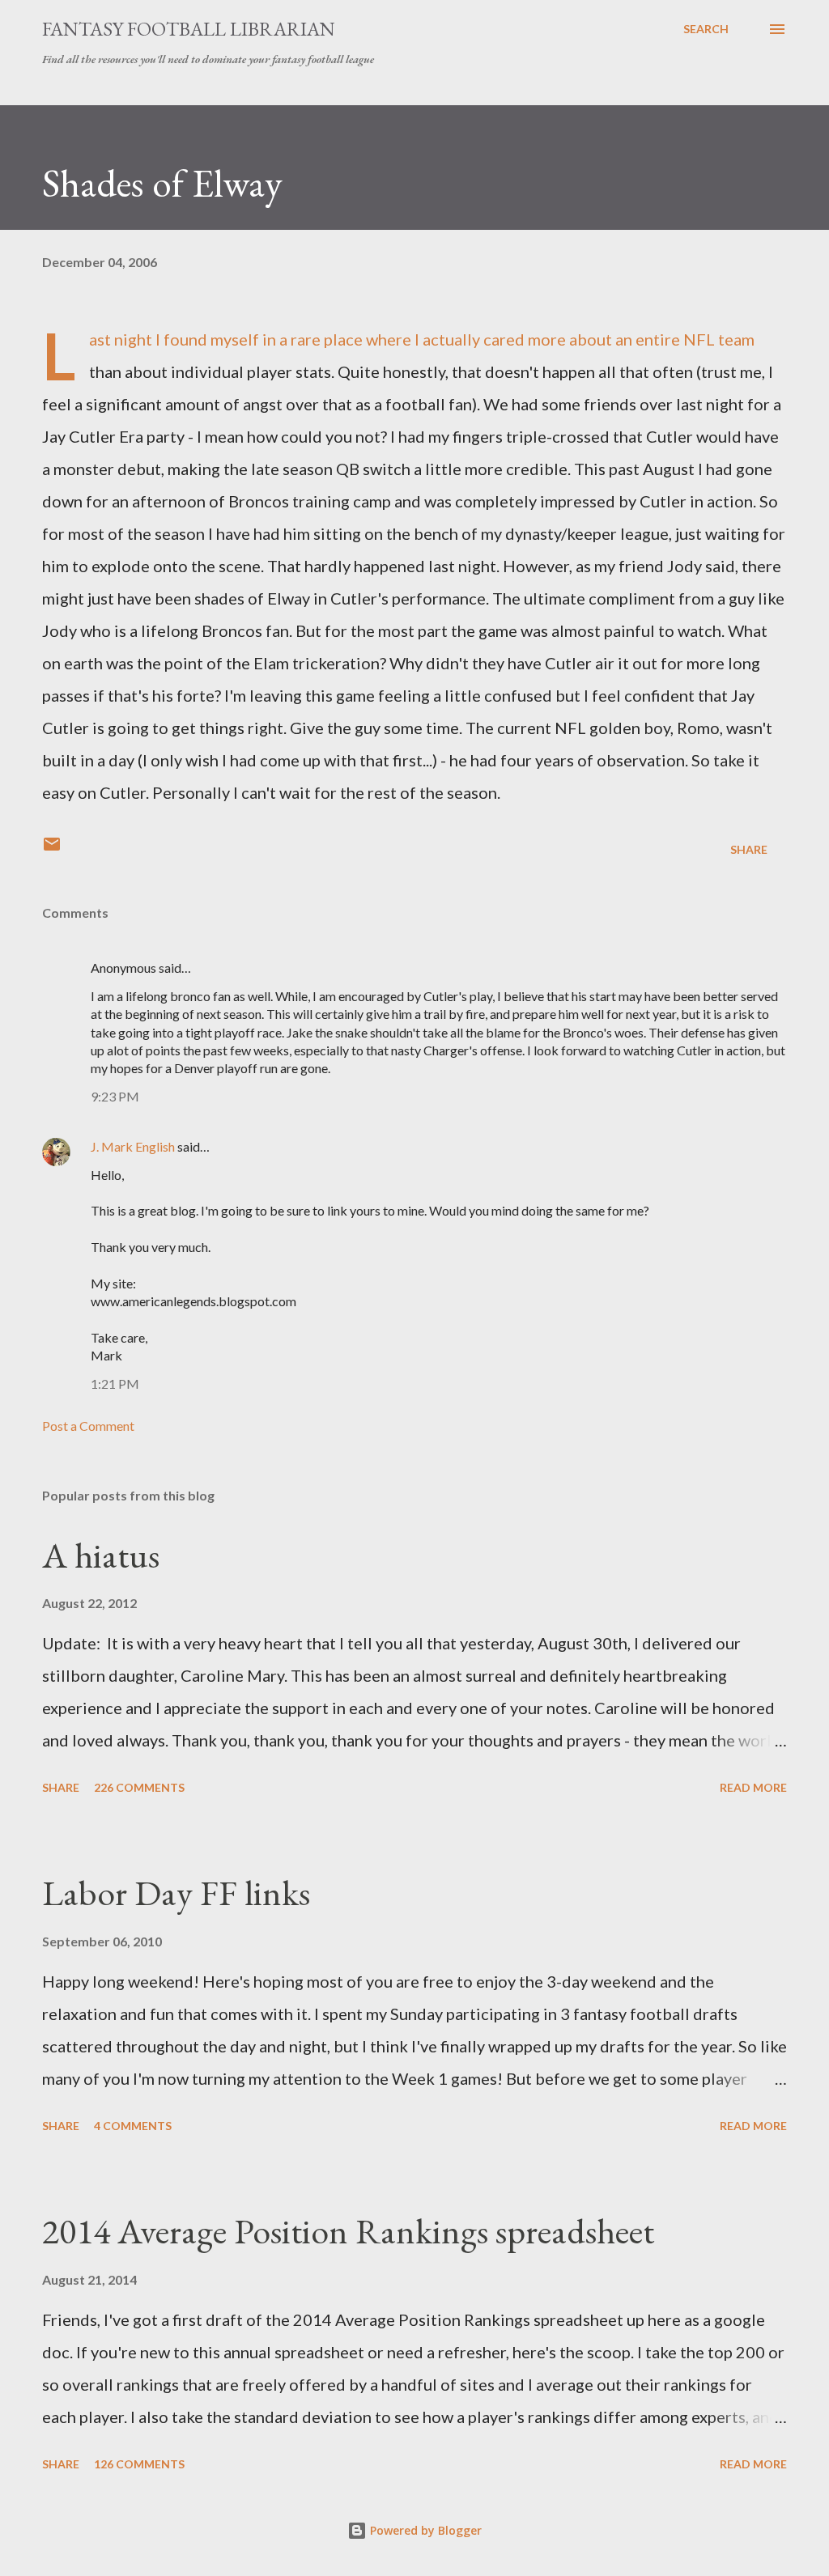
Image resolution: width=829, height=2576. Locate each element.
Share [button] (749, 849)
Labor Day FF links (176, 1893)
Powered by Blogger (424, 2530)
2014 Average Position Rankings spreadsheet (348, 2231)
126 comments (139, 2464)
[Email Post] (52, 849)
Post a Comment (88, 1426)
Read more (753, 1787)
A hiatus (101, 1555)
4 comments (133, 2126)
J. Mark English (133, 1146)
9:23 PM (115, 1096)
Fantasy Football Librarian (189, 29)
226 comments (139, 1787)
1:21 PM (115, 1383)
